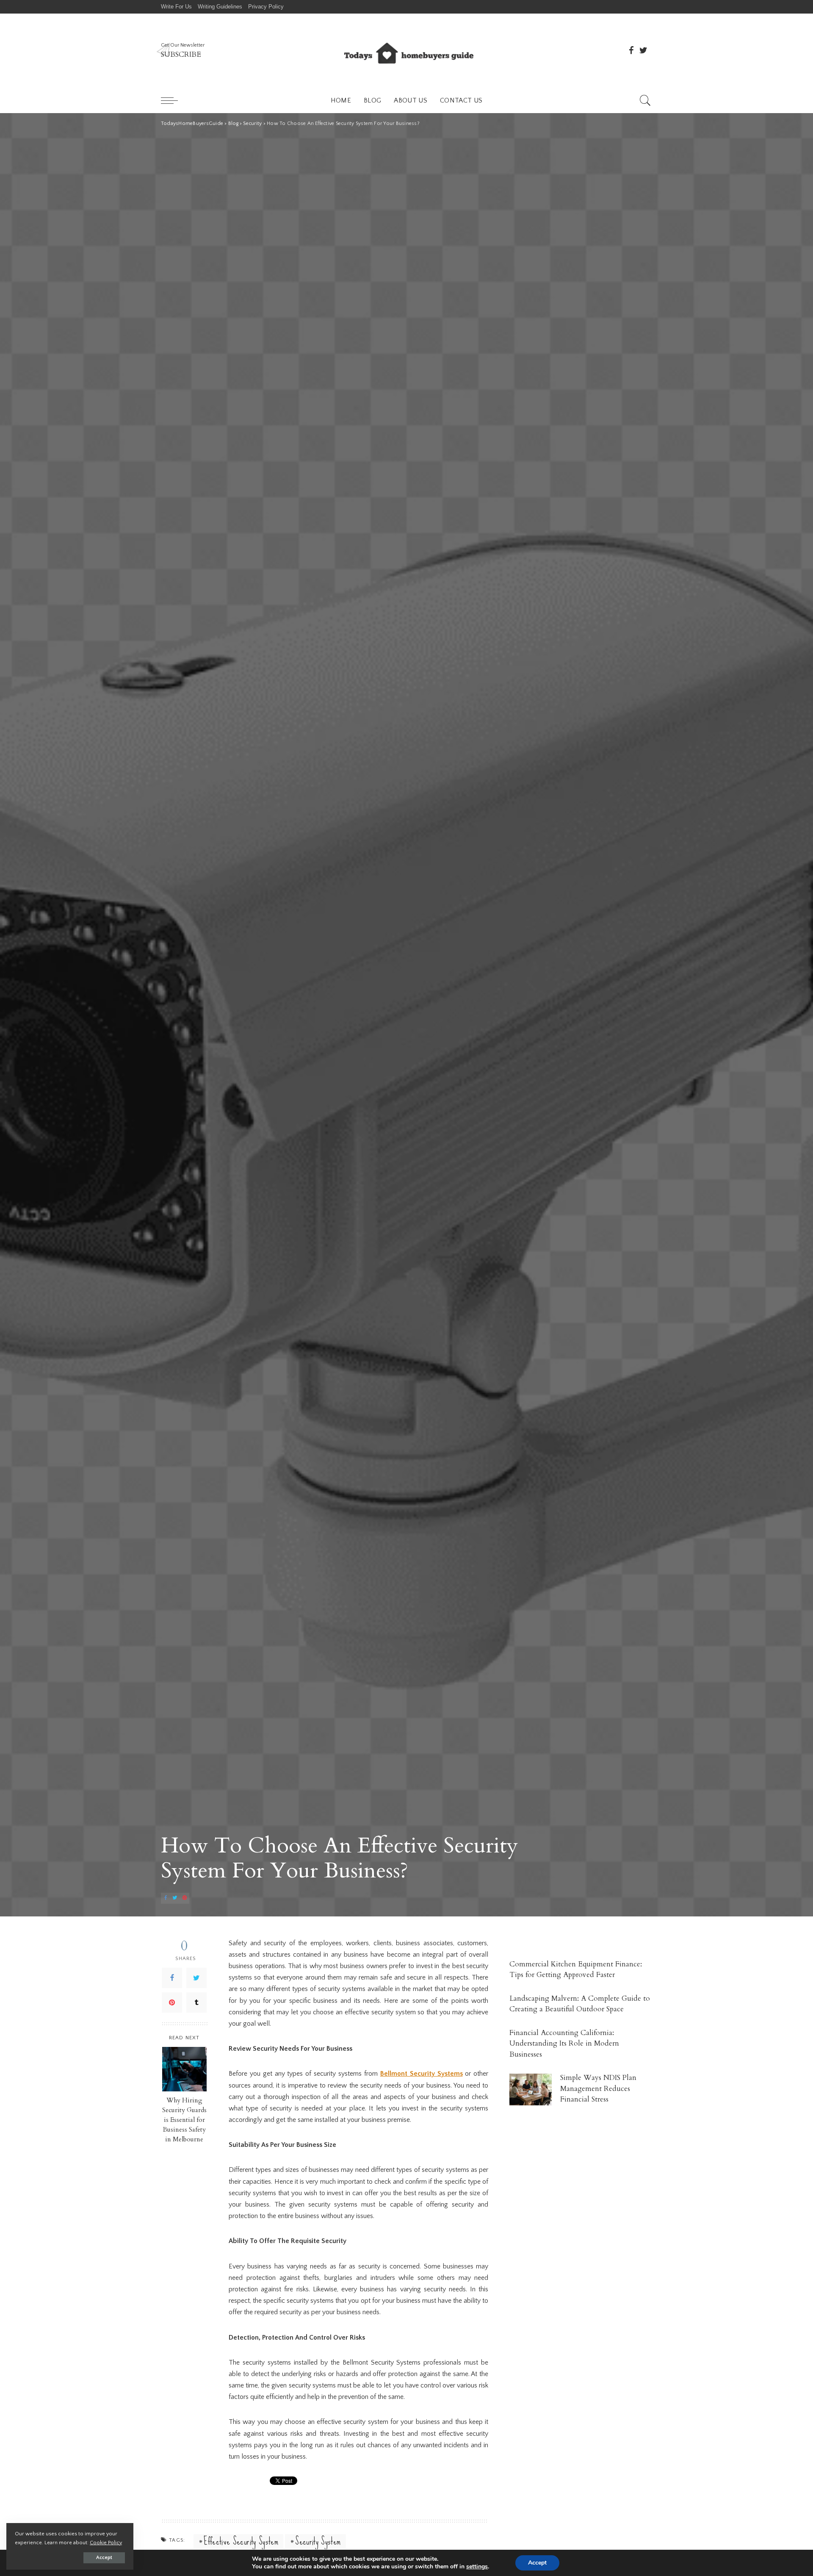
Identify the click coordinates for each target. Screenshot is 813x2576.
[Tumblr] (196, 2002)
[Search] (645, 100)
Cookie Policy (106, 2543)
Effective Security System (241, 2541)
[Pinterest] (172, 2002)
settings (477, 2567)
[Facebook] (172, 1977)
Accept (104, 2558)
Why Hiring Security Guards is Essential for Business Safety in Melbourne (184, 2120)
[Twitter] (196, 1977)
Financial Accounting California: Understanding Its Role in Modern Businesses (564, 2044)
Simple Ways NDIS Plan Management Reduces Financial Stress (598, 2088)
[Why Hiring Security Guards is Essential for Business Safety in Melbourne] (184, 2069)
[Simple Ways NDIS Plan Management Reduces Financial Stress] (531, 2089)
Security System (318, 2541)
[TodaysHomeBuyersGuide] (406, 51)
